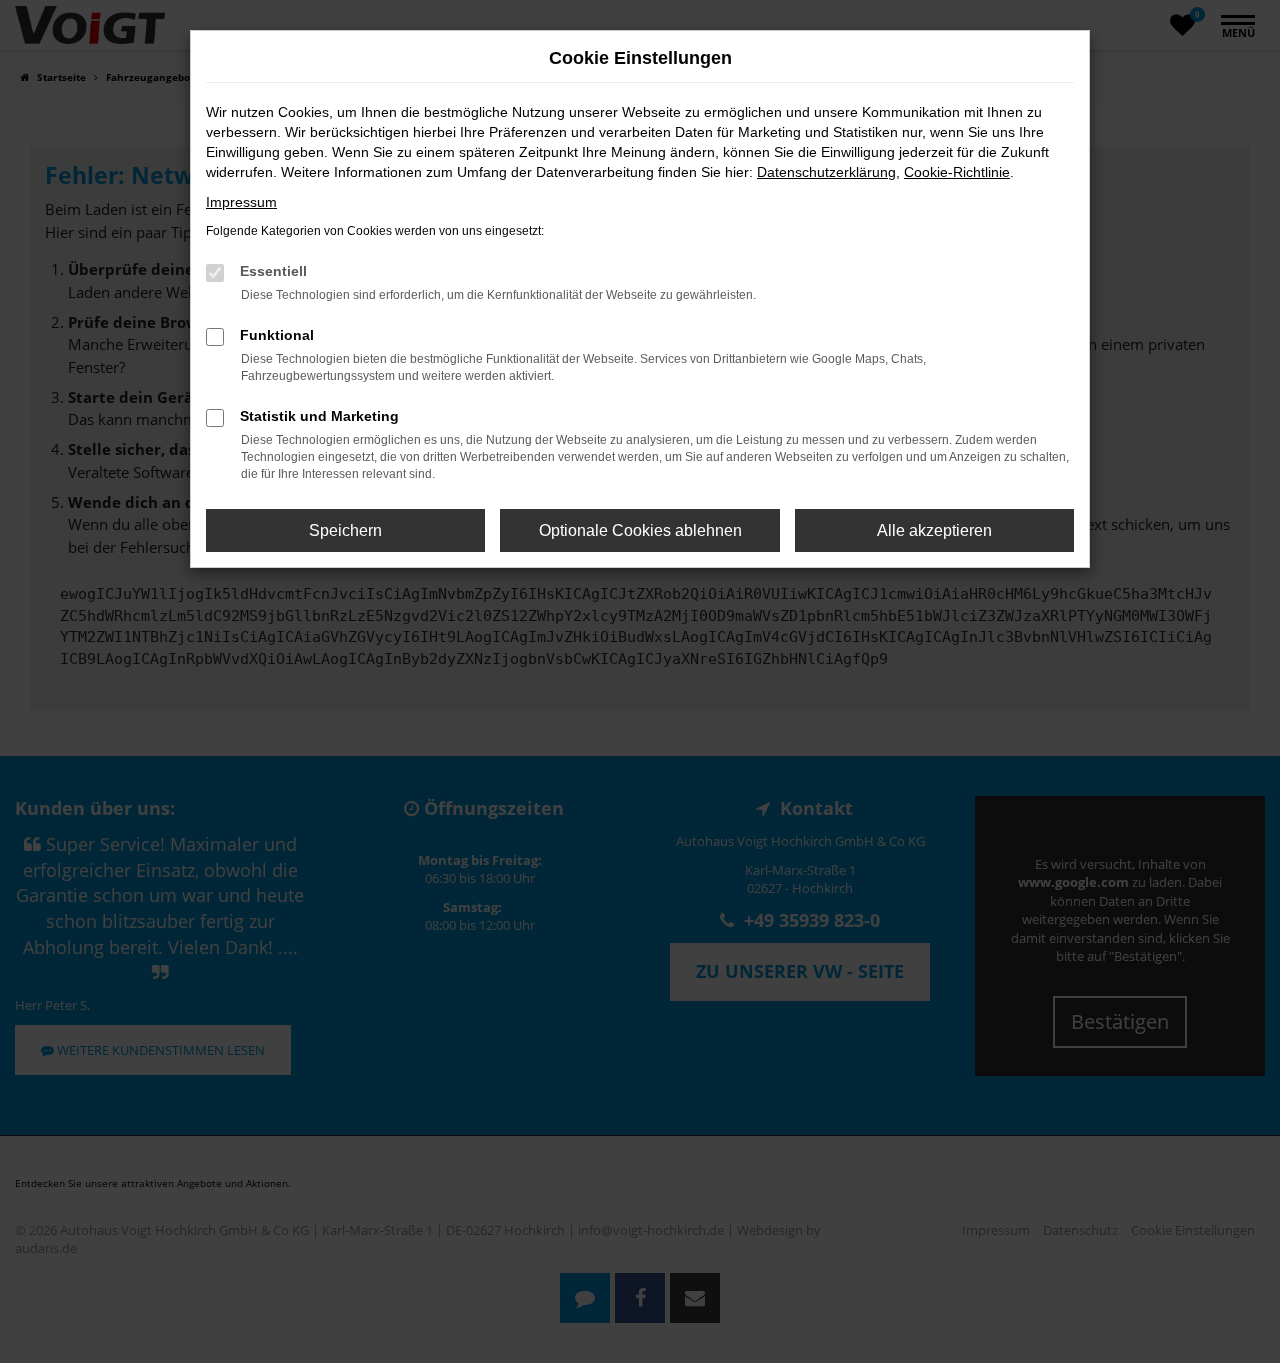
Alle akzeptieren (934, 530)
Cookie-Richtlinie (957, 172)
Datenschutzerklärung (826, 172)
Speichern (345, 530)
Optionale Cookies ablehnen (640, 530)
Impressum (241, 202)
